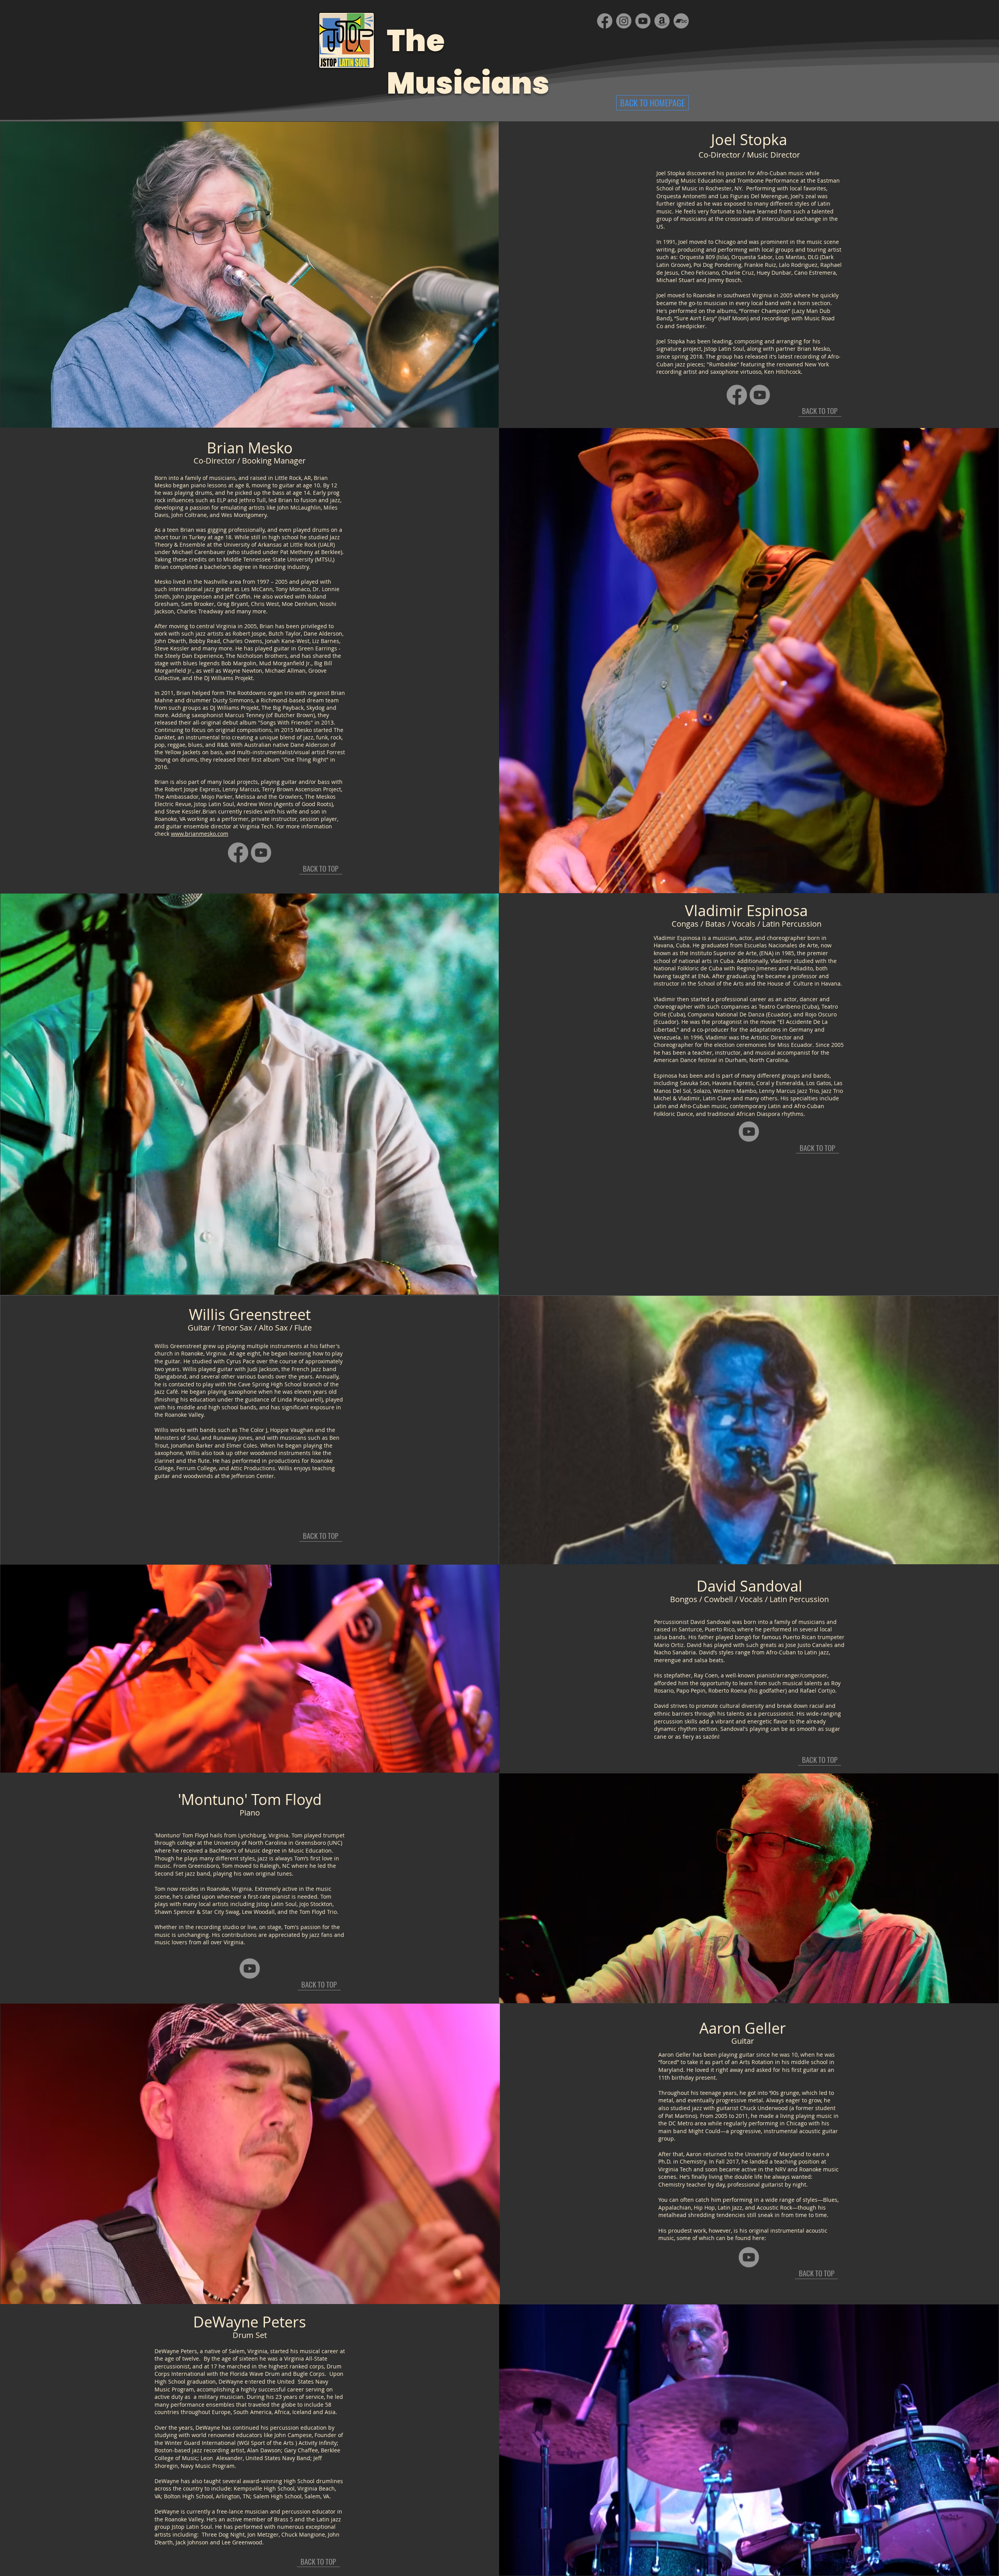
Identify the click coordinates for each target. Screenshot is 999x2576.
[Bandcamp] (681, 21)
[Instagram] (624, 21)
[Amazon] (662, 21)
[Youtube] (760, 395)
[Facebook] (737, 395)
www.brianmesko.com (200, 834)
